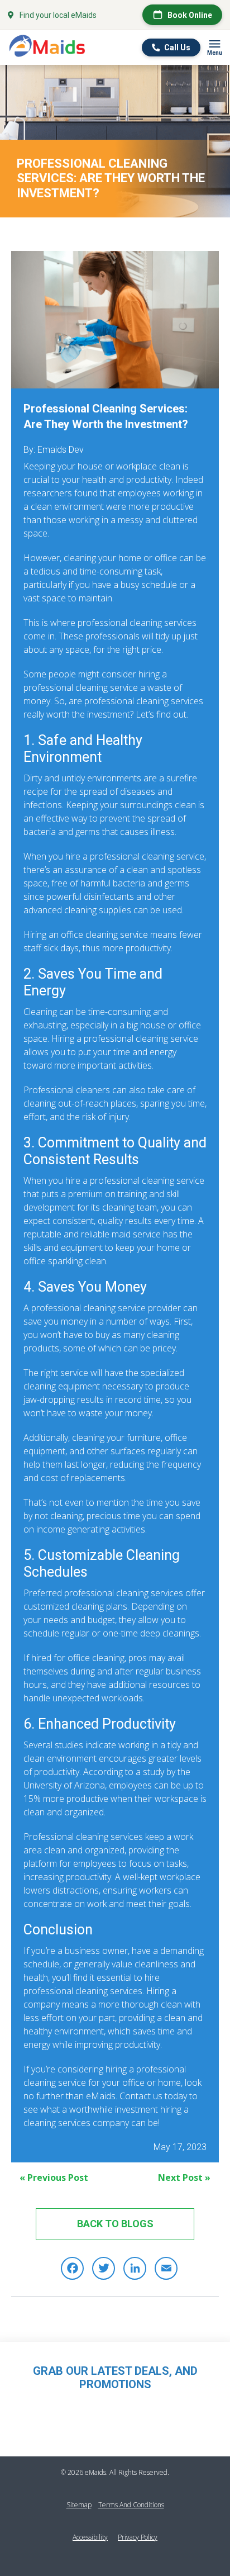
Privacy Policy (138, 2537)
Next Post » (184, 2177)
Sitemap (79, 2505)
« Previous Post (54, 2177)
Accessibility (90, 2537)
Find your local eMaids (58, 15)
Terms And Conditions (131, 2505)
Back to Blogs (115, 2224)
